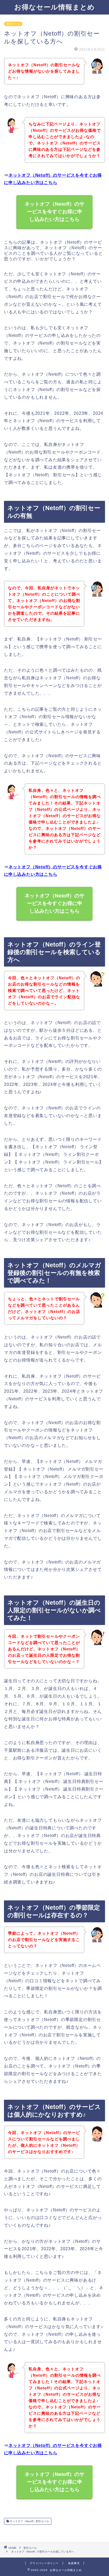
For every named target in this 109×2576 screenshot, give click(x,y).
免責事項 (74, 2563)
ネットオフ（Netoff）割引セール (29, 2521)
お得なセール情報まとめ (54, 7)
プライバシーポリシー (44, 2563)
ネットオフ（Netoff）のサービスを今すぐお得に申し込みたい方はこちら (54, 212)
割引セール (13, 24)
